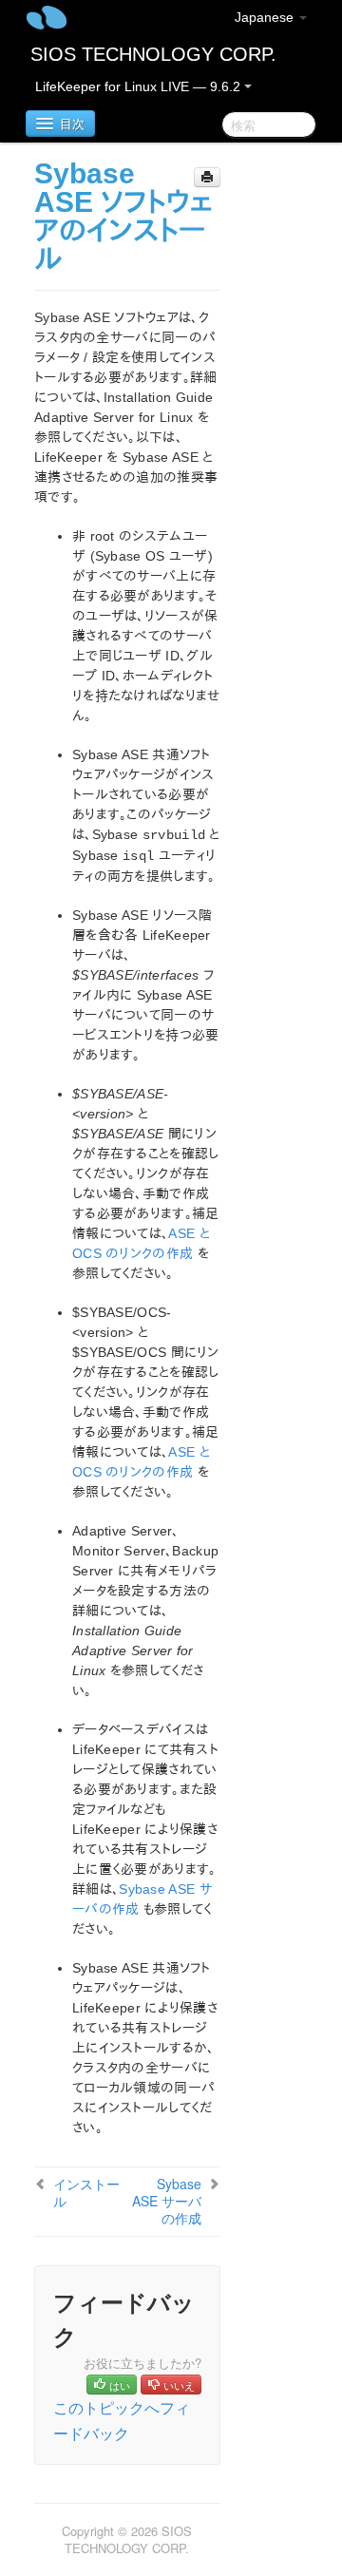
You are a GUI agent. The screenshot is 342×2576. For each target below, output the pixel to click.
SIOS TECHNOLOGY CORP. (153, 54)
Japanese (266, 17)
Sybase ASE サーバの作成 (167, 2201)
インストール (86, 2192)
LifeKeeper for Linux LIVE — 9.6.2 (140, 86)
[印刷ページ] (207, 177)
